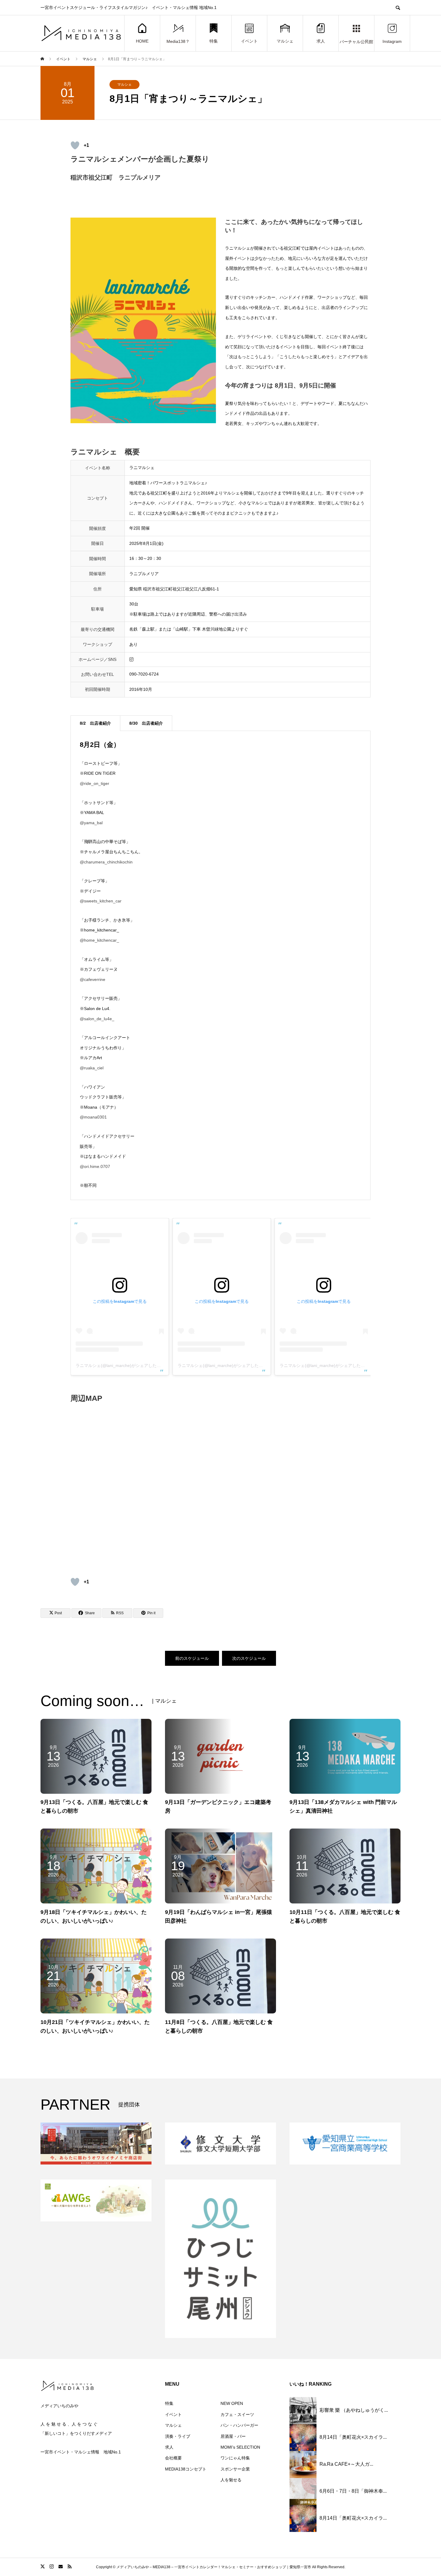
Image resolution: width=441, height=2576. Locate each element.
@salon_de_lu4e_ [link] (97, 1019)
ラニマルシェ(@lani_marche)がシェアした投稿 (120, 1365)
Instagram (392, 42)
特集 (214, 41)
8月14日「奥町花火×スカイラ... (353, 2437)
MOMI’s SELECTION (240, 2447)
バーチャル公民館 (356, 42)
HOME (142, 41)
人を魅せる (231, 2480)
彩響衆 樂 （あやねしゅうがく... (354, 2410)
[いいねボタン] (75, 145)
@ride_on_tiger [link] (94, 783)
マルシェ (285, 41)
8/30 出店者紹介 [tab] (146, 723)
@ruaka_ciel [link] (92, 1068)
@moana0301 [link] (93, 1117)
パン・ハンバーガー (239, 2425)
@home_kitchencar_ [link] (99, 940)
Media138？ (178, 42)
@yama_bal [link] (91, 823)
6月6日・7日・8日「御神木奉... (353, 2491)
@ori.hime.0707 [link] (95, 1166)
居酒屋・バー (233, 2436)
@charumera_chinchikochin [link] (106, 862)
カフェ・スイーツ (237, 2414)
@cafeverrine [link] (93, 979)
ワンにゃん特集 (235, 2458)
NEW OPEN (232, 2403)
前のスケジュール (192, 1658)
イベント (249, 41)
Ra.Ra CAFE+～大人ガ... (346, 2464)
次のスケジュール (249, 1658)
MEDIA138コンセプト (186, 2469)
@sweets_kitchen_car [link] (101, 901)
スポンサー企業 (235, 2469)
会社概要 (173, 2458)
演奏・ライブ (178, 2436)
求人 (321, 41)
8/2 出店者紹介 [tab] (95, 723)
